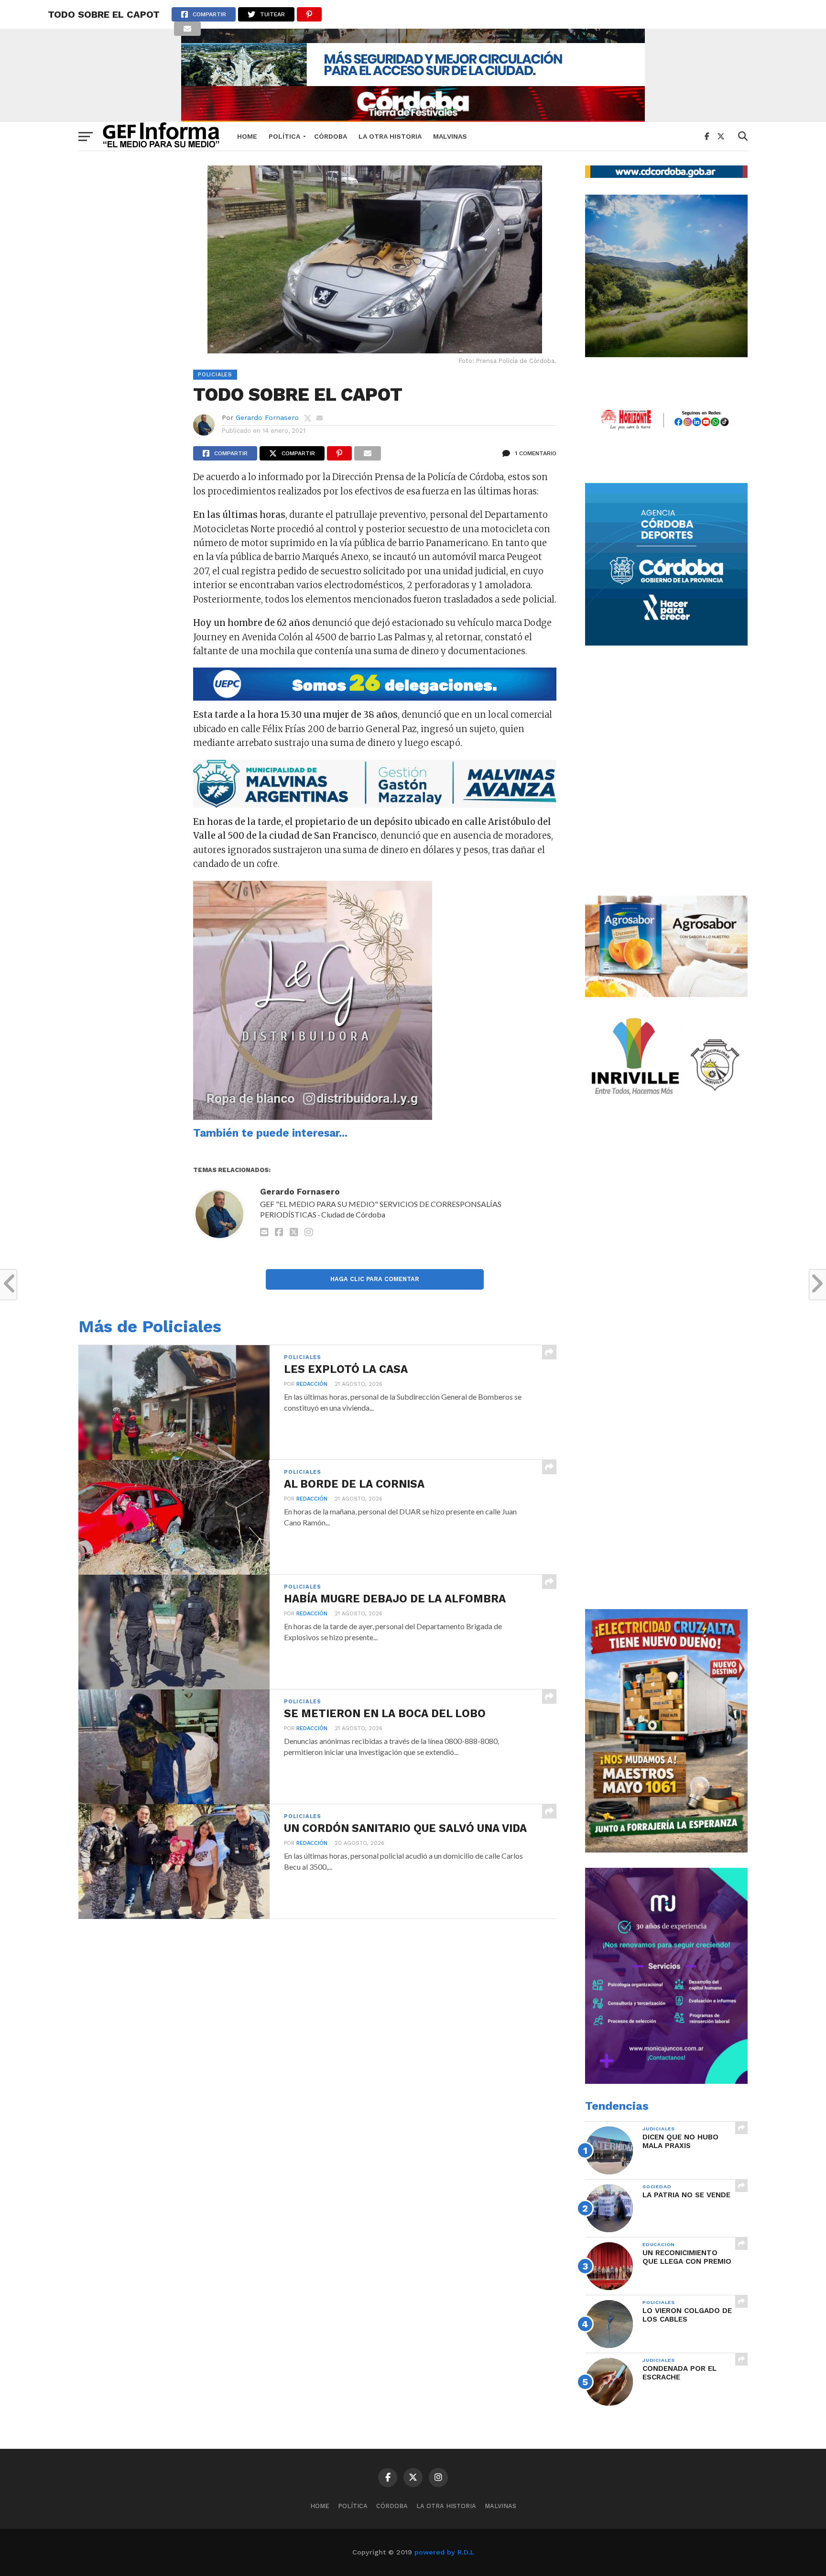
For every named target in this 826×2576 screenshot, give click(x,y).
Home (247, 136)
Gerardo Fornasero (267, 417)
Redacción (312, 1384)
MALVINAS (450, 136)
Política (284, 136)
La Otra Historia (390, 136)
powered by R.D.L (444, 2552)
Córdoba (331, 136)
